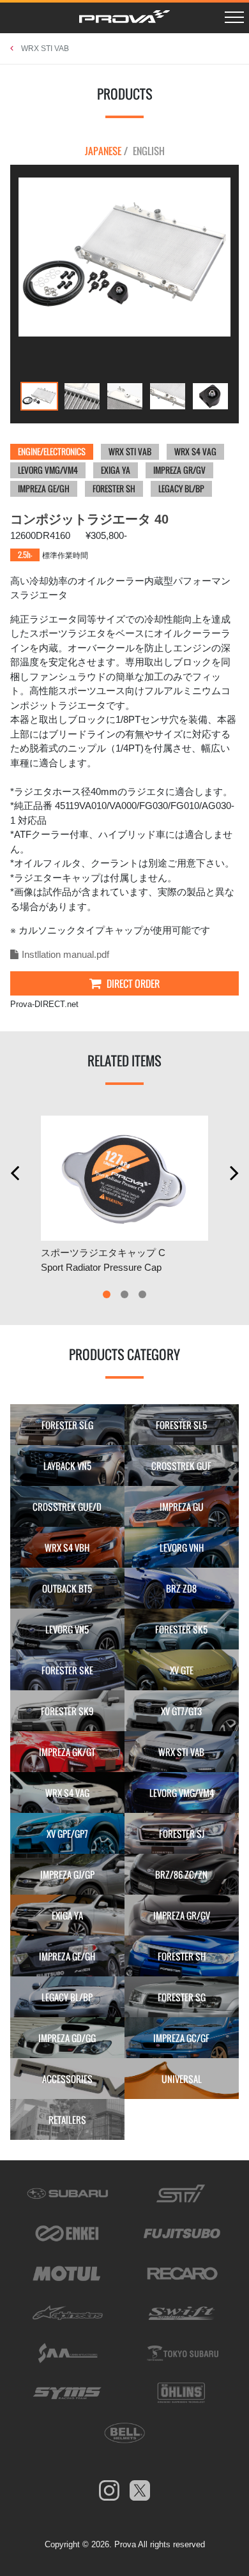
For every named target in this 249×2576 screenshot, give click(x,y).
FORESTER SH (114, 489)
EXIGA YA (116, 470)
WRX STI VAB (45, 49)
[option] (124, 257)
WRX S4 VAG (195, 451)
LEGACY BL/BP (181, 489)
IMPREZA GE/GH (44, 489)
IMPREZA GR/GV (179, 470)
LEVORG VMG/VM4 (48, 470)
